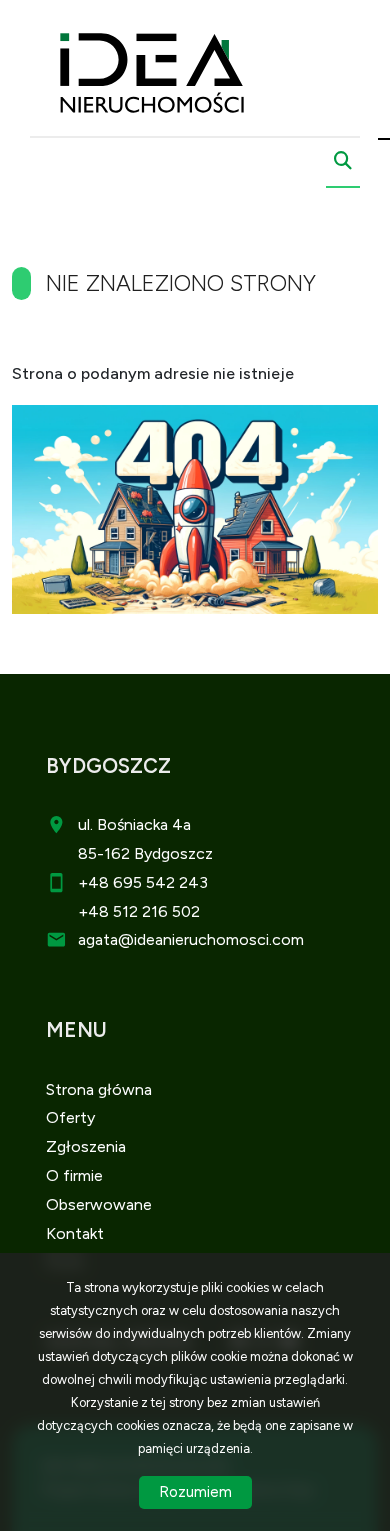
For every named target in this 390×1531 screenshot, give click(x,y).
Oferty (70, 1117)
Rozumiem (195, 1492)
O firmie (74, 1175)
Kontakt (75, 1233)
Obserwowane (99, 1204)
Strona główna (99, 1089)
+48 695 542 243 (143, 882)
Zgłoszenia (86, 1146)
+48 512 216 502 (139, 911)
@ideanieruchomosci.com (211, 939)
